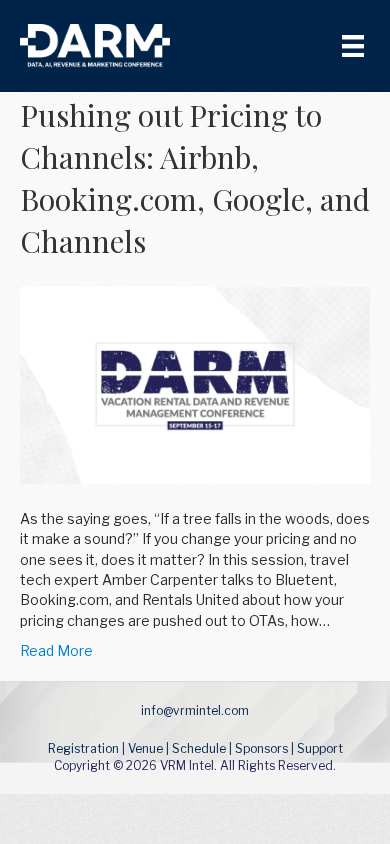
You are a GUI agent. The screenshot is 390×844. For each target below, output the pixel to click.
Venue (145, 748)
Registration (83, 748)
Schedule (199, 748)
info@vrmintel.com (195, 710)
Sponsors (261, 748)
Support (320, 748)
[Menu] (353, 46)
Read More (56, 650)
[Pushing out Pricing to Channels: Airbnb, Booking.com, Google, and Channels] (195, 383)
